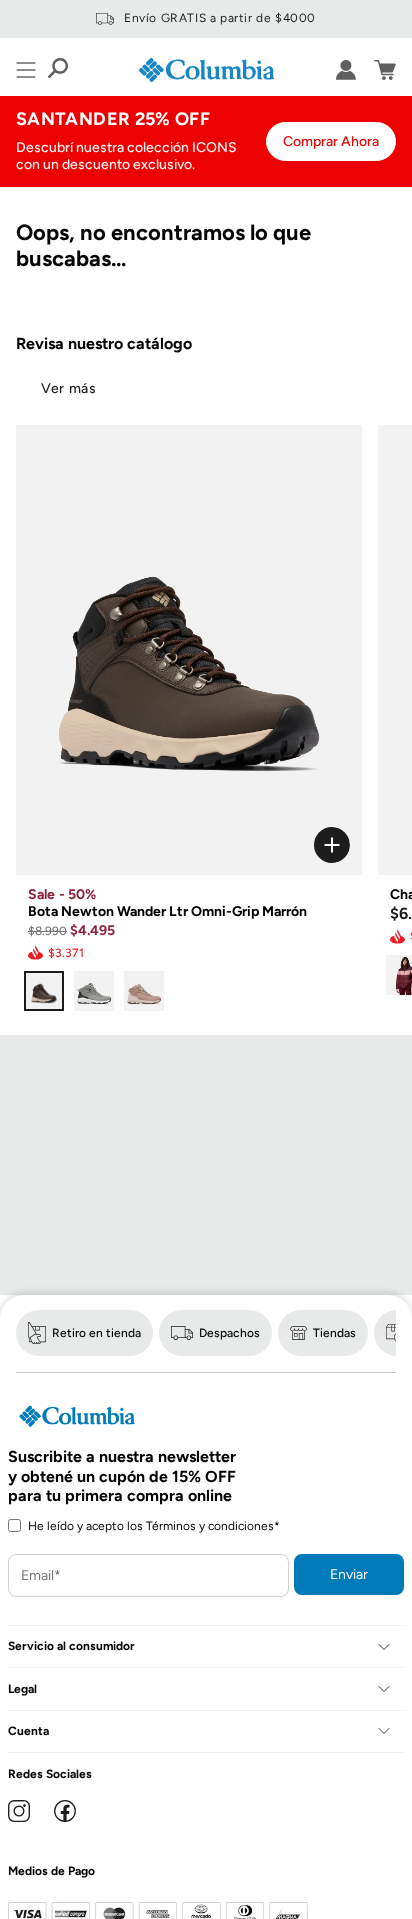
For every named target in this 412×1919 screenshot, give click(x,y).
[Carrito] (385, 70)
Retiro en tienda (96, 1333)
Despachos (229, 1333)
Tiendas (334, 1333)
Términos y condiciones (210, 1526)
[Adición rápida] (189, 845)
